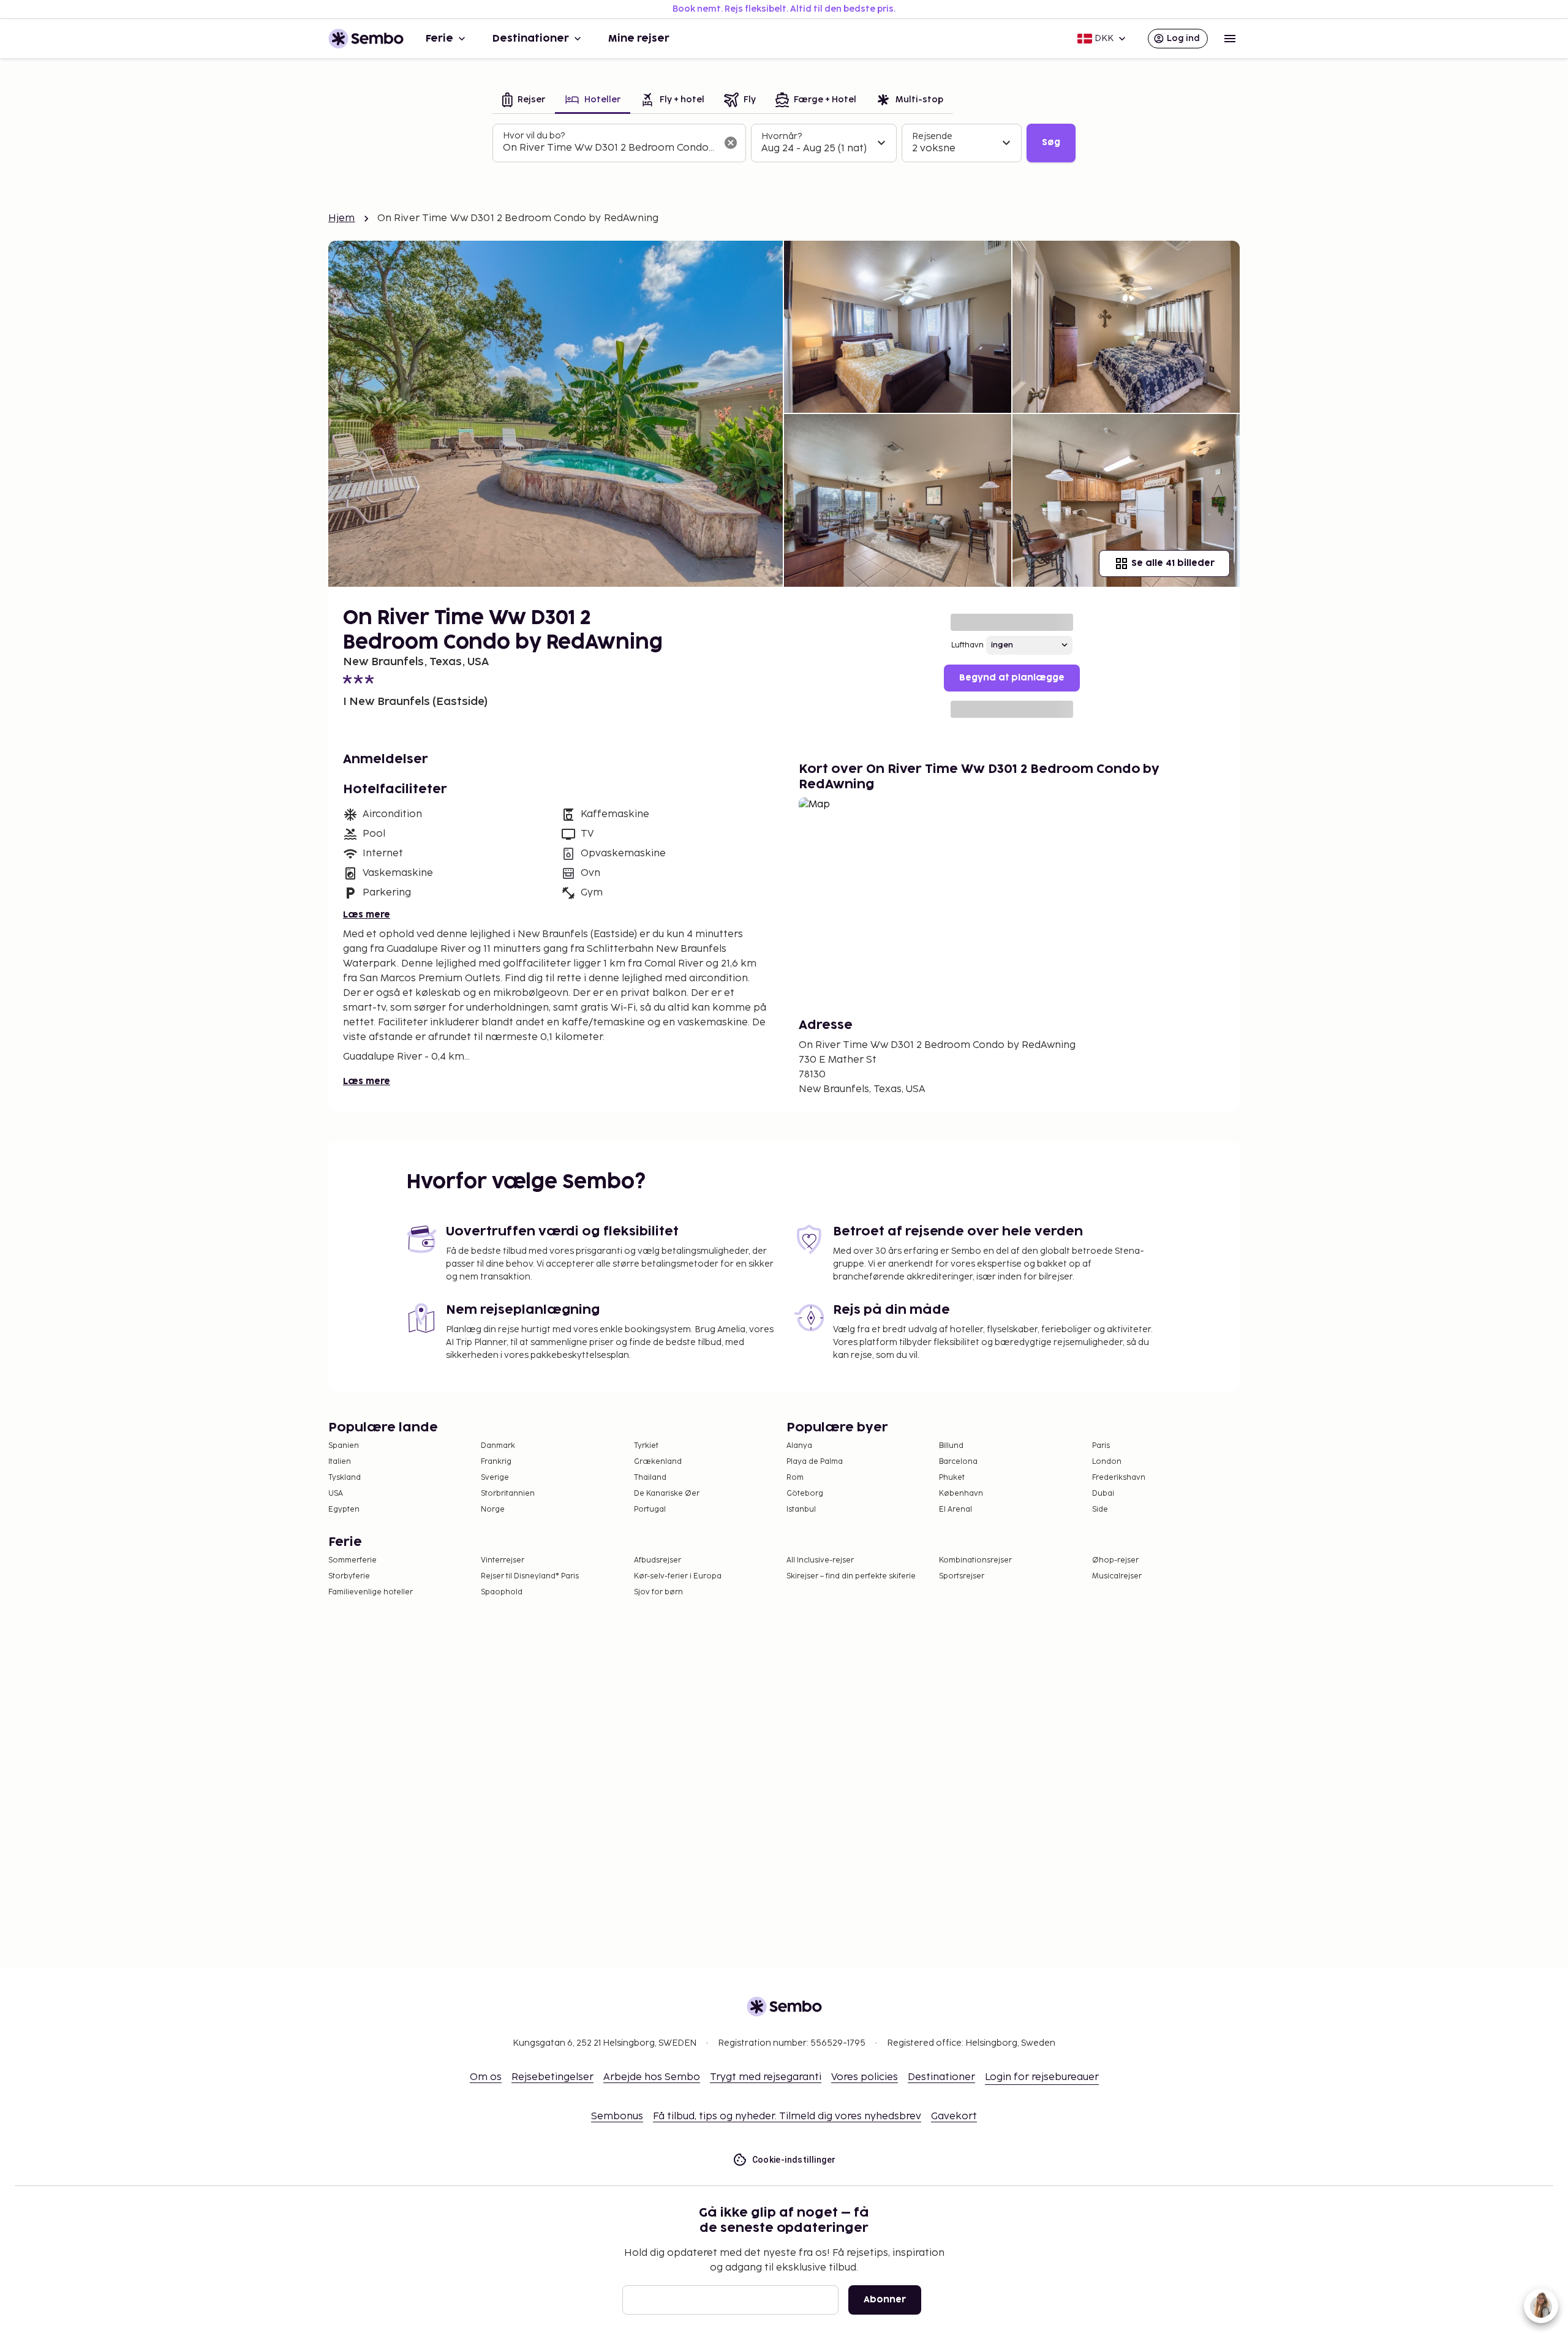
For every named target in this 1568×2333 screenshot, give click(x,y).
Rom (795, 1478)
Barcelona (958, 1462)
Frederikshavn (1119, 1478)
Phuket (952, 1478)
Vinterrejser (503, 1560)
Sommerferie (352, 1560)
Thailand (650, 1478)
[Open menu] (1230, 39)
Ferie (439, 39)
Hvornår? (782, 136)
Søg (1051, 142)
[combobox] (609, 148)
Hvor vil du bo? (534, 136)
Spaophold (502, 1592)
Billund (951, 1446)
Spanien (344, 1446)
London (1107, 1462)
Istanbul (801, 1509)
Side (1100, 1509)
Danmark (498, 1446)
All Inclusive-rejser (820, 1560)
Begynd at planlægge (1012, 678)
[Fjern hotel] (731, 143)
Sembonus (617, 2116)
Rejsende (932, 136)
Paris (1101, 1446)
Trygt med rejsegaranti (766, 2077)
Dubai (1103, 1494)
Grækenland (658, 1462)
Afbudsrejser (658, 1560)
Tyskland (345, 1478)
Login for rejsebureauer (1042, 2077)
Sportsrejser (962, 1576)
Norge (493, 1509)
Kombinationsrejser (975, 1560)
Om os (486, 2077)
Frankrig (496, 1462)
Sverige (495, 1478)
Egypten (344, 1509)
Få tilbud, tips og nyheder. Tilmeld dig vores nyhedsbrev (787, 2116)
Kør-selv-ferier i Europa (678, 1576)
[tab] (524, 101)
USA (336, 1494)
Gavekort (954, 2116)
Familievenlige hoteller (371, 1592)
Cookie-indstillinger (794, 2160)
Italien (340, 1462)
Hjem (342, 218)
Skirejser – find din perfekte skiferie (851, 1576)
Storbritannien (508, 1494)
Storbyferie (349, 1576)
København (961, 1494)
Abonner (885, 2300)
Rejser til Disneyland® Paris (530, 1576)
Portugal (650, 1509)
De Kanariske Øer (667, 1494)
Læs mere (367, 915)
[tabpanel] (784, 143)
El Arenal (956, 1509)
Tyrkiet (646, 1446)
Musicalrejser (1117, 1576)
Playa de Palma (815, 1462)
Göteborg (805, 1494)
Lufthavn (967, 645)
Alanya (799, 1446)
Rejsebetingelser (552, 2077)
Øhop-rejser (1115, 1560)
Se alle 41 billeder (1173, 563)
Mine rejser (639, 39)
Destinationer (531, 39)
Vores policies (865, 2077)
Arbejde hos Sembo (652, 2077)
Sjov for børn (658, 1592)
